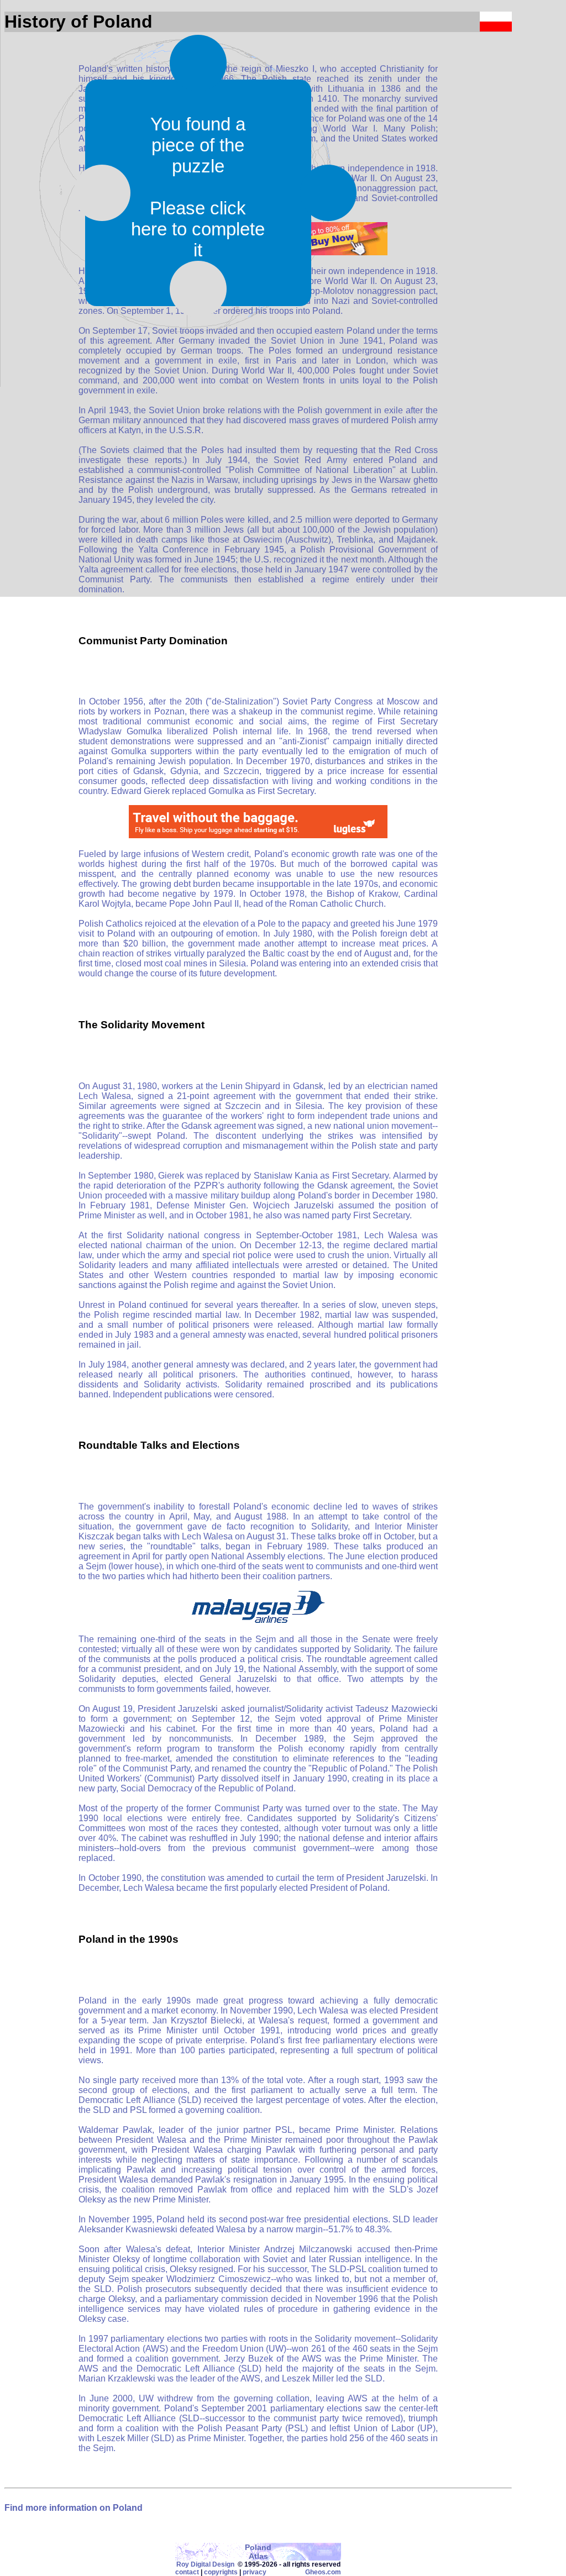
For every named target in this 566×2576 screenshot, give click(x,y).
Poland (128, 2508)
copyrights (221, 2572)
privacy (255, 2572)
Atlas (258, 2556)
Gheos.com (323, 2572)
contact (187, 2572)
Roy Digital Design (205, 2564)
